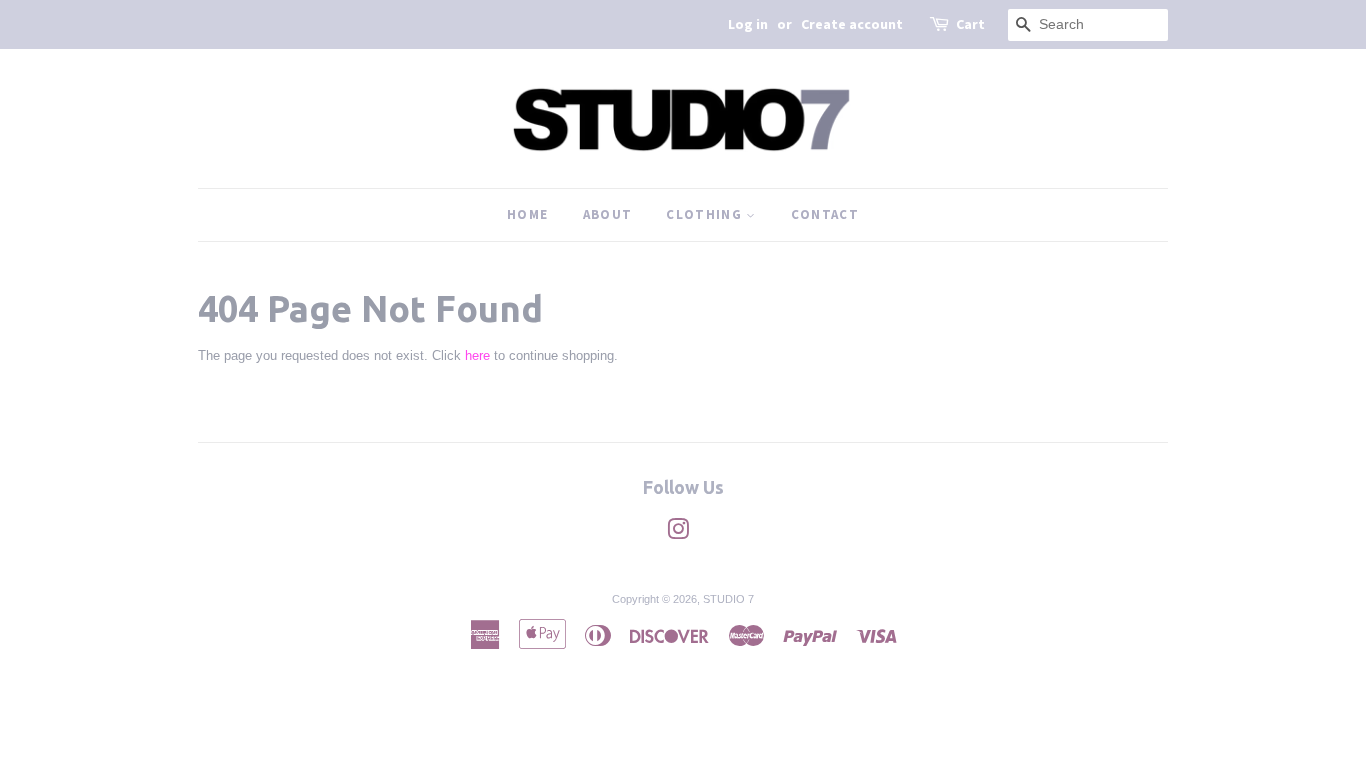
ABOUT (608, 214)
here (477, 355)
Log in (748, 24)
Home (527, 214)
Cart (970, 24)
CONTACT (825, 214)
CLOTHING (706, 214)
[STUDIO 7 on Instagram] (678, 534)
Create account (852, 24)
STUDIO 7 (728, 599)
